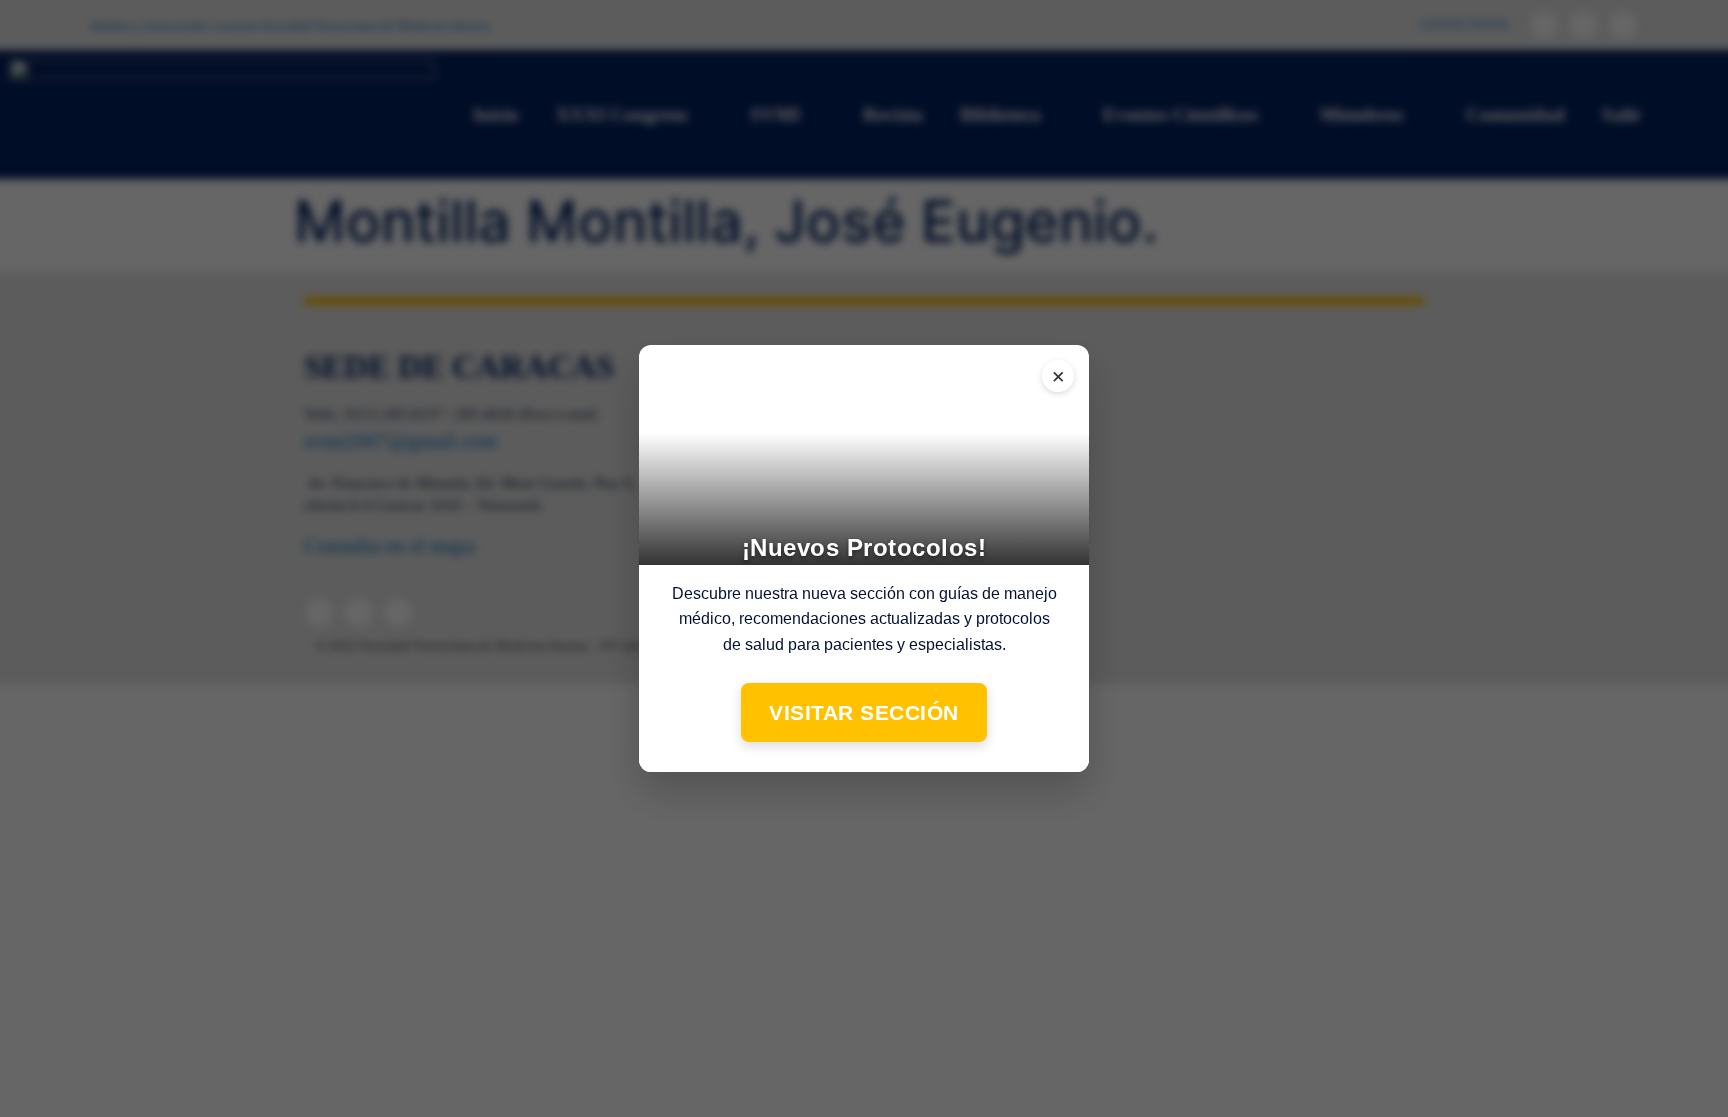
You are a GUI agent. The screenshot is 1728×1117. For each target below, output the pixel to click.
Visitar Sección (864, 712)
